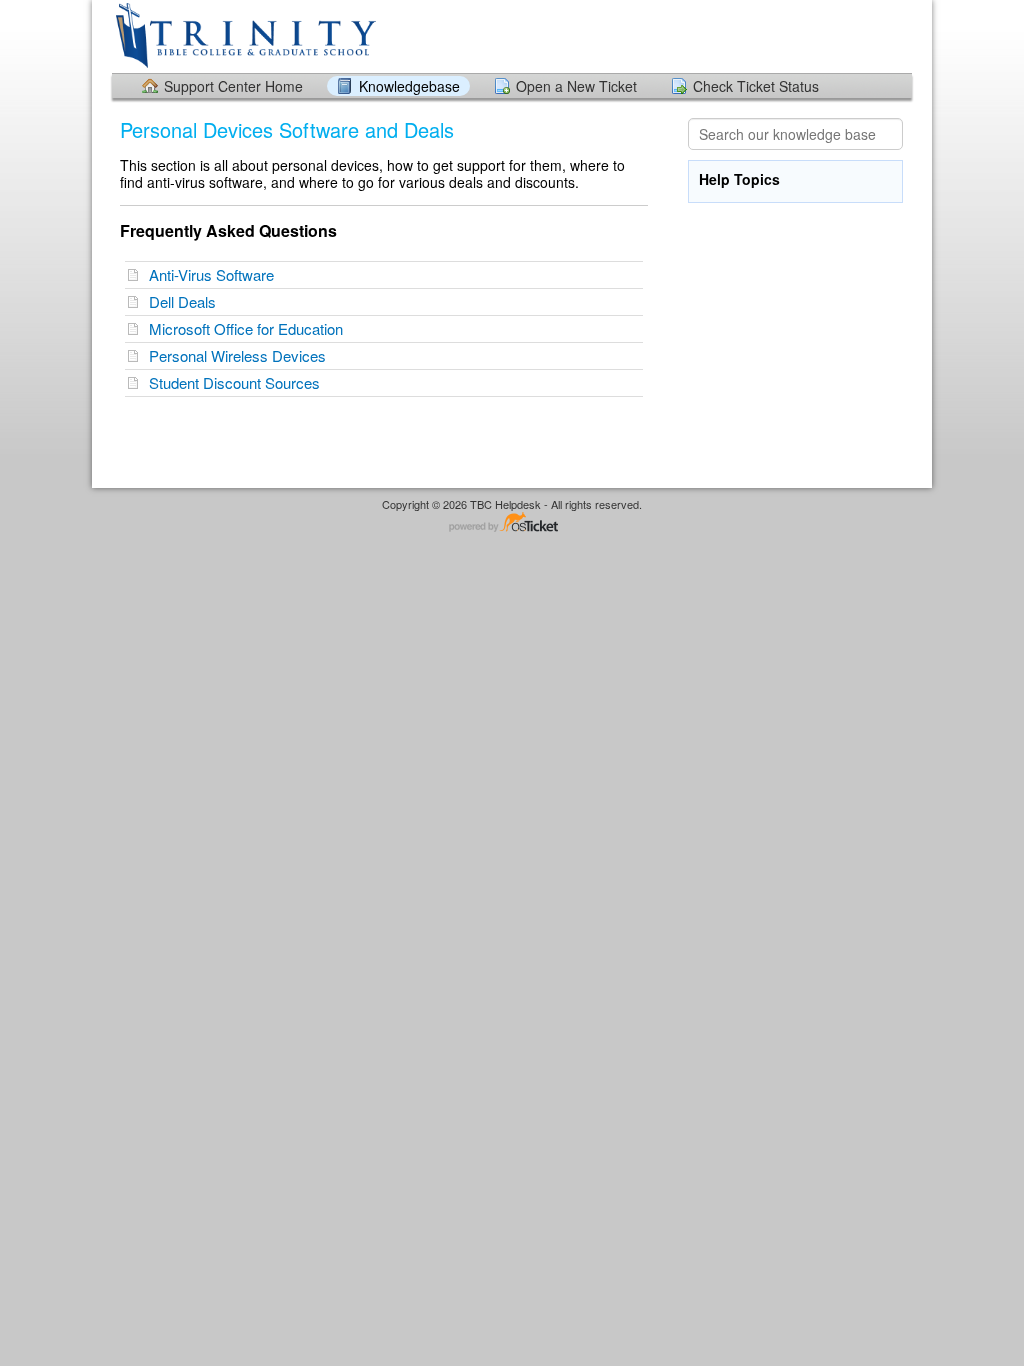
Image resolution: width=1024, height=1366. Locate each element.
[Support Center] (244, 35)
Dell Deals (186, 301)
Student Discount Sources (238, 382)
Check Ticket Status (756, 86)
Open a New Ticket (576, 86)
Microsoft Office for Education (250, 328)
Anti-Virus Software (215, 274)
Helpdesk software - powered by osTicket (512, 523)
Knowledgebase (409, 86)
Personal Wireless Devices (241, 355)
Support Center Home (233, 86)
